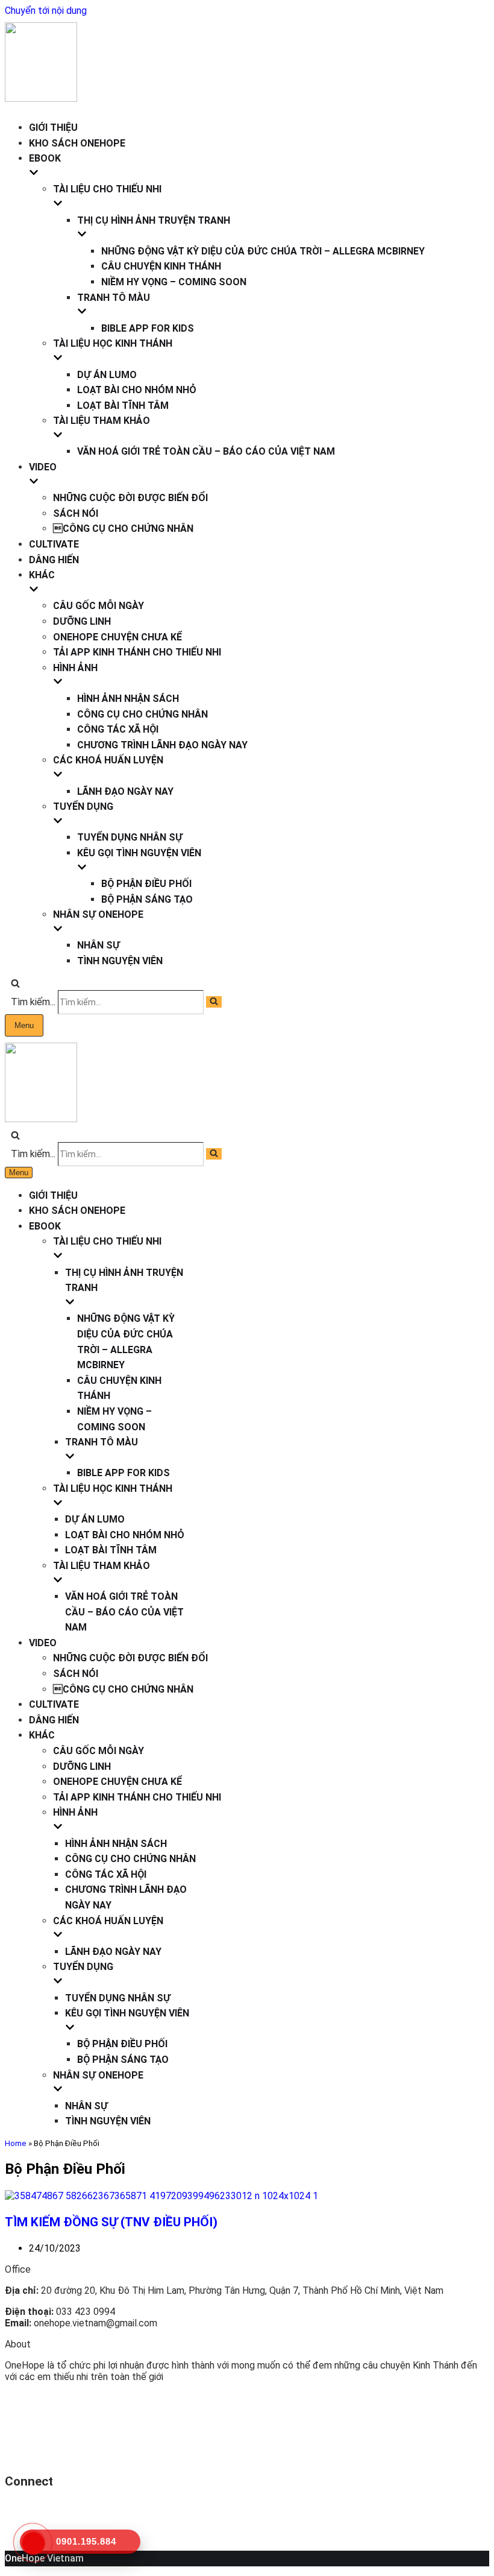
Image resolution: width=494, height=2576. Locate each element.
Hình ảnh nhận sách (128, 699)
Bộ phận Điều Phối (146, 884)
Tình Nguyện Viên (120, 961)
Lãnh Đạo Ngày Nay (125, 791)
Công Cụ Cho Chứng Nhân (142, 714)
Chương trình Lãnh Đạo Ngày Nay (162, 745)
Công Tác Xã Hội (118, 729)
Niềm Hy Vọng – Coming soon (174, 282)
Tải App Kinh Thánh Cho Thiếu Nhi (137, 652)
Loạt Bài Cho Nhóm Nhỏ (137, 390)
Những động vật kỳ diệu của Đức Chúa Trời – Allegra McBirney (263, 251)
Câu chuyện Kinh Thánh (161, 266)
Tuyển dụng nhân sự (130, 837)
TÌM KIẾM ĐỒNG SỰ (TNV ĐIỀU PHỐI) (111, 2222)
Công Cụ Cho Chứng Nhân (123, 529)
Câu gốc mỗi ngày (98, 606)
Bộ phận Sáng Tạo (147, 899)
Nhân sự (98, 945)
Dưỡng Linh (82, 621)
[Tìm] (15, 984)
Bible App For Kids (148, 328)
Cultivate (54, 544)
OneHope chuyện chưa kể (117, 637)
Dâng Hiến (54, 560)
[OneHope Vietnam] (41, 99)
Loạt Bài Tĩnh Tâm (123, 406)
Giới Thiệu (53, 128)
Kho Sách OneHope (77, 143)
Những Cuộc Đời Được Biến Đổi (130, 498)
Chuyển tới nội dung (46, 11)
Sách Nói (76, 513)
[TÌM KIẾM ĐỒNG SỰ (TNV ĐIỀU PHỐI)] (161, 2196)
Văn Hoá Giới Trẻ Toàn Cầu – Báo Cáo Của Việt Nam (206, 451)
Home (16, 2143)
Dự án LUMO (107, 375)
